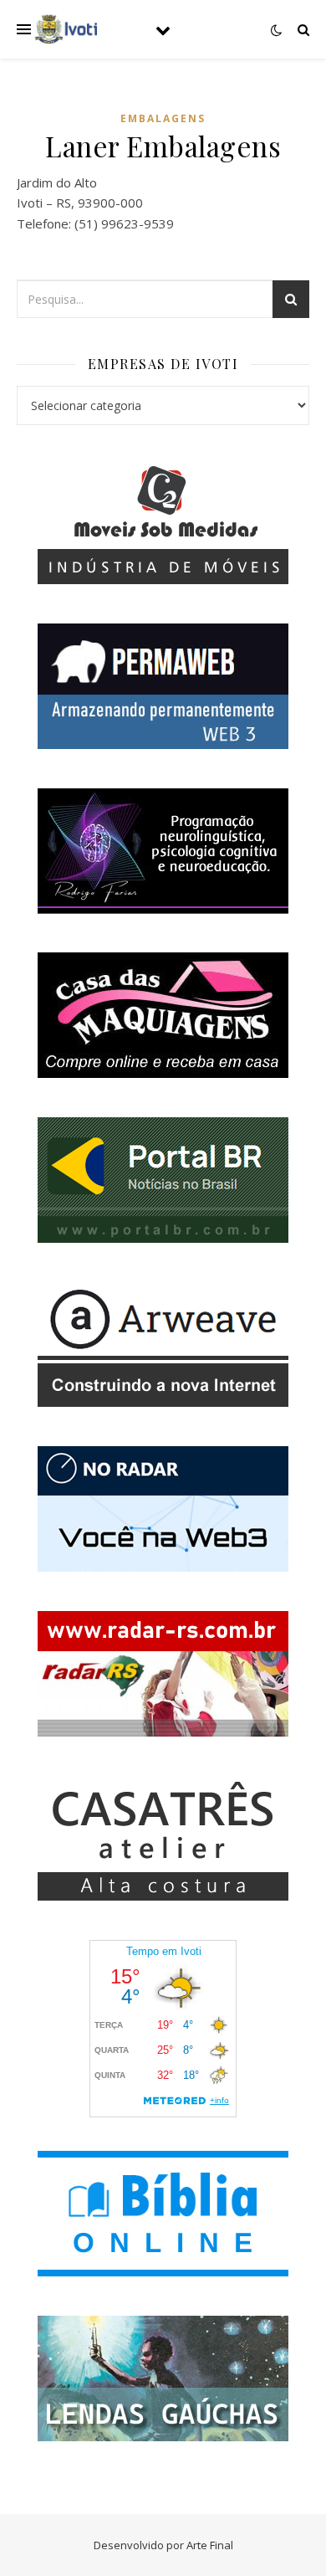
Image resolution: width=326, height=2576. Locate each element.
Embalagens (163, 118)
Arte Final (210, 2545)
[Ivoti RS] (67, 29)
